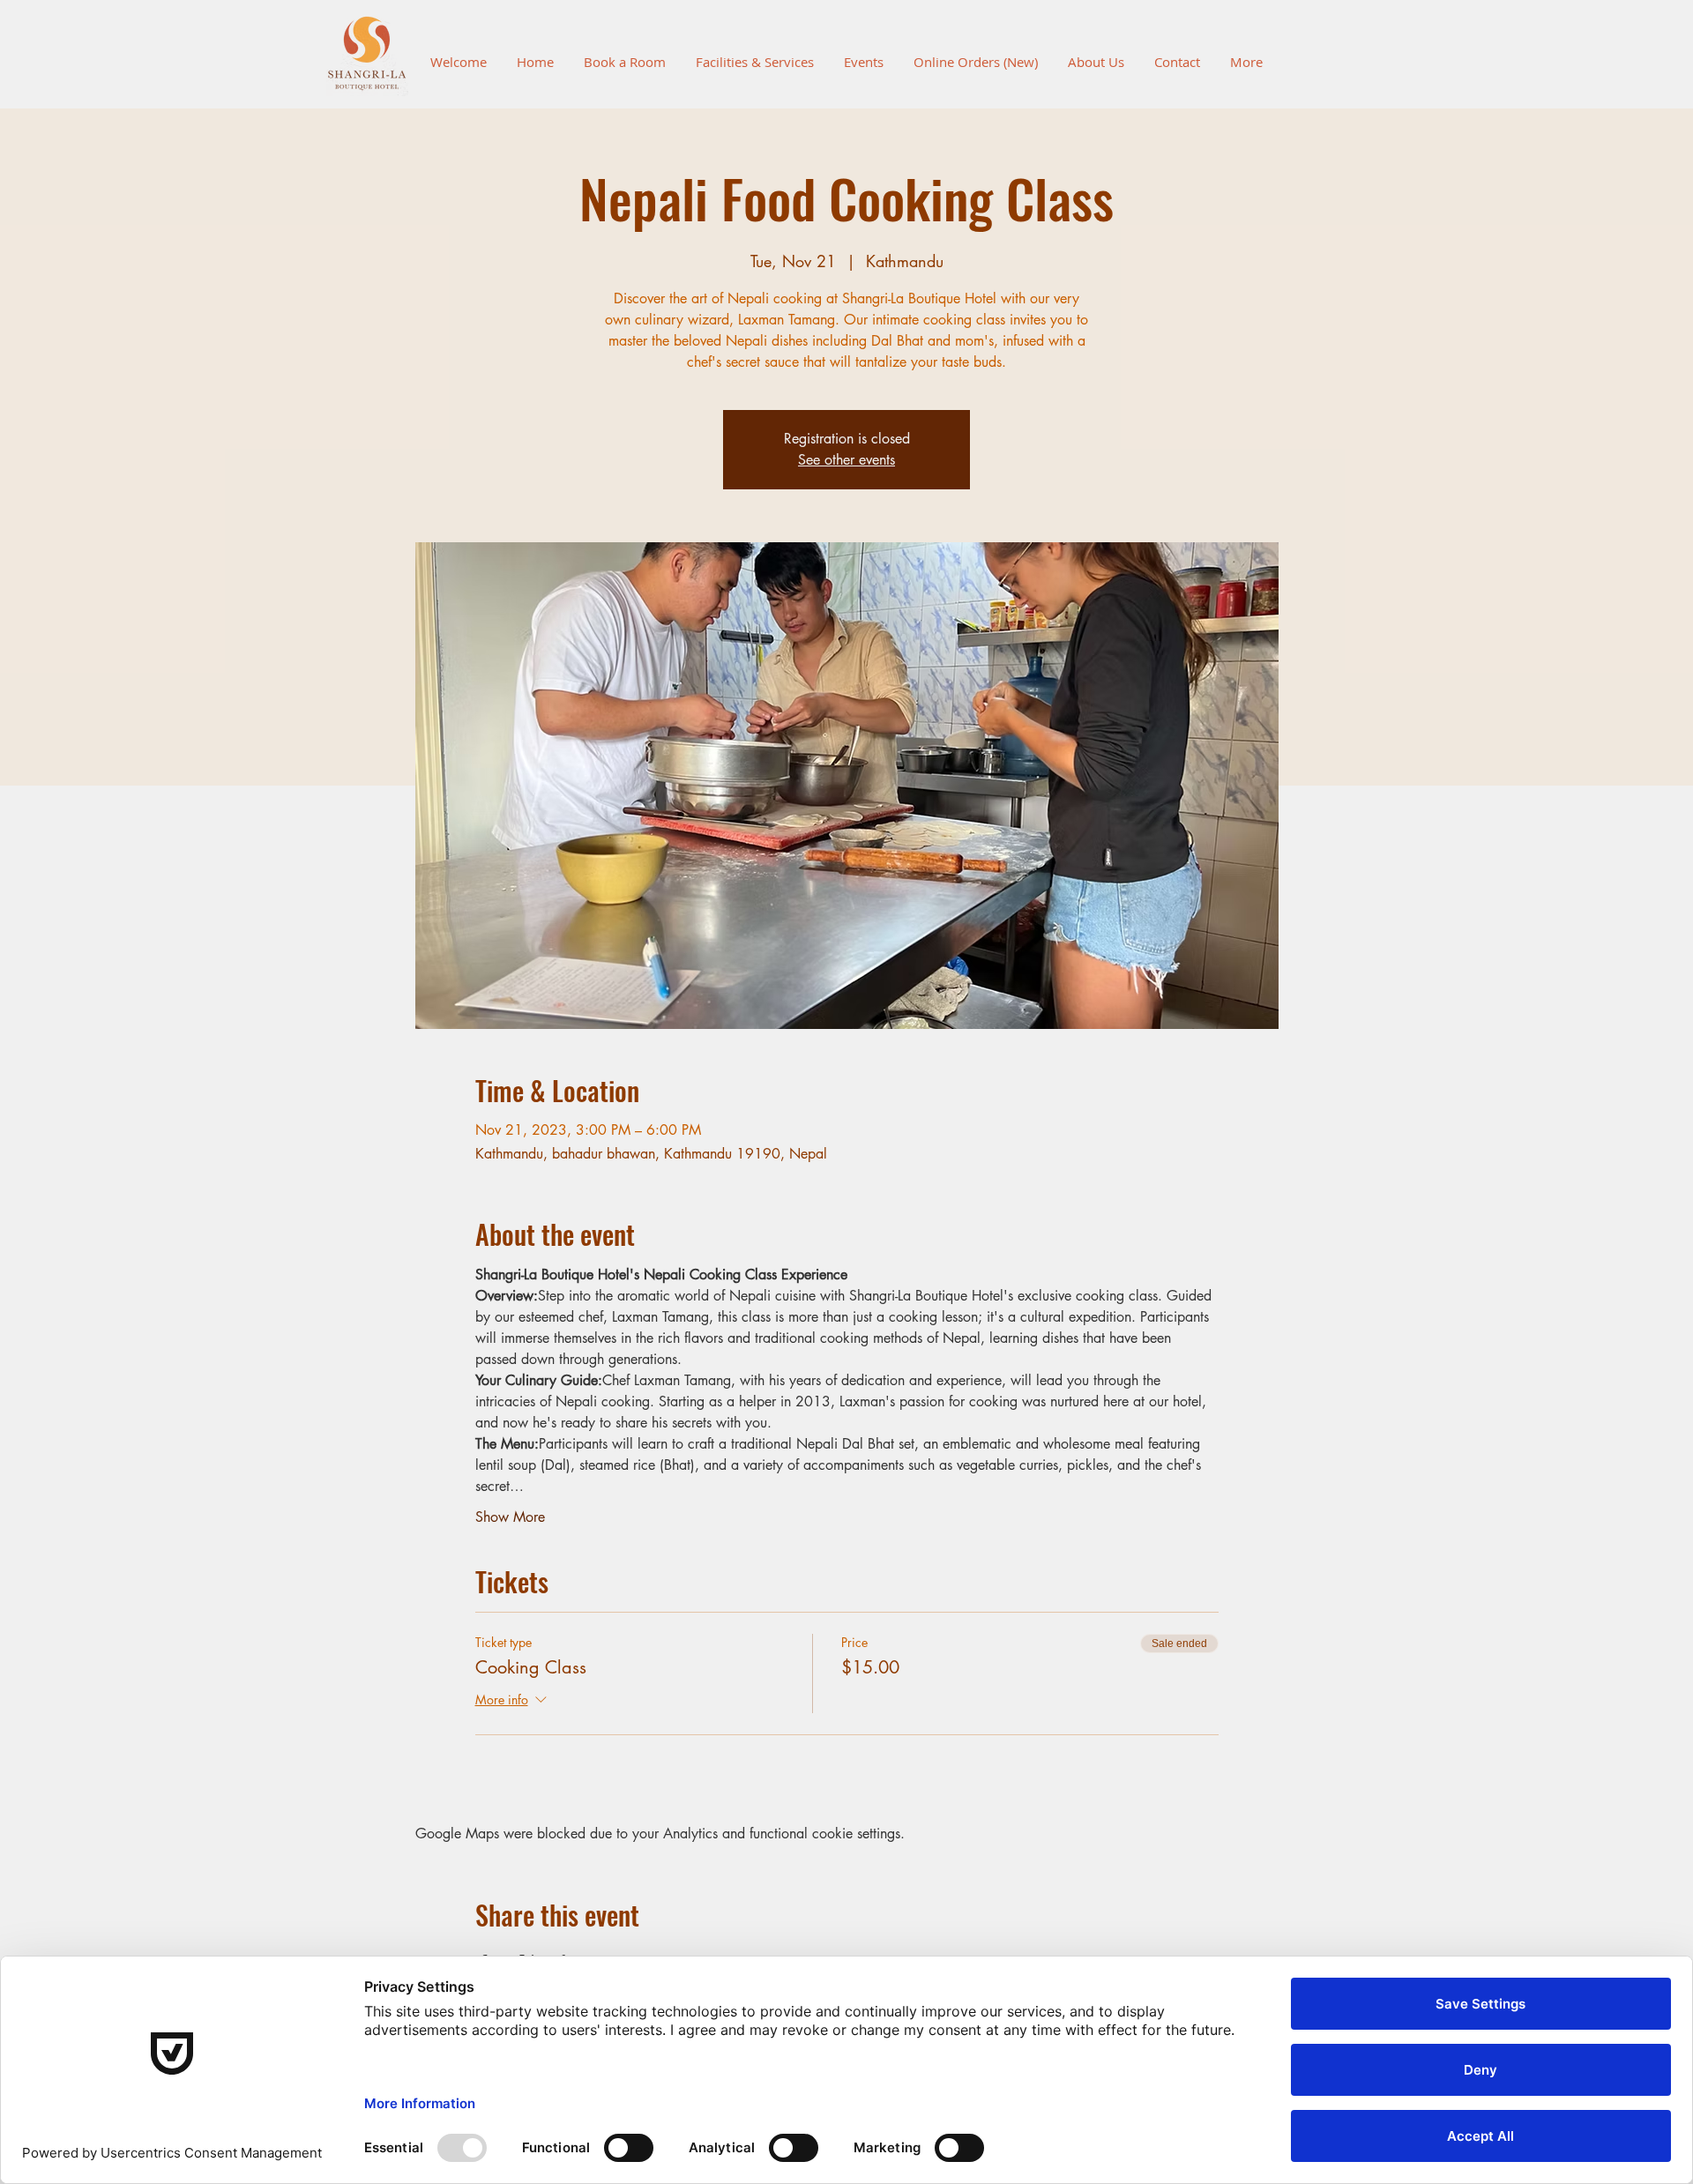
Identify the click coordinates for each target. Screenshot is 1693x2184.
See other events (846, 460)
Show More (510, 1517)
